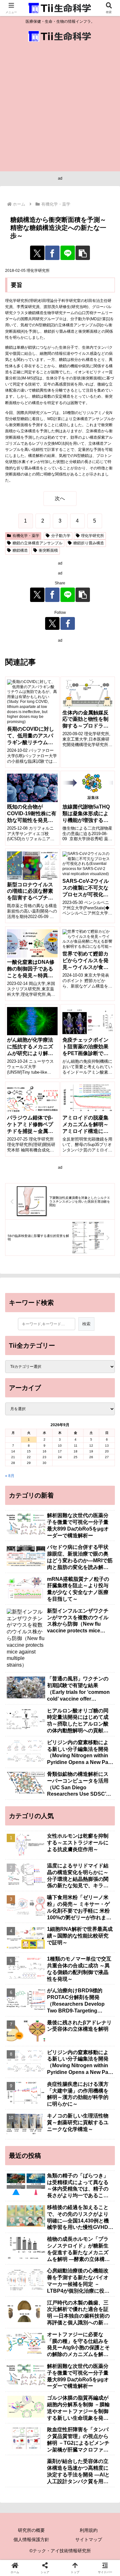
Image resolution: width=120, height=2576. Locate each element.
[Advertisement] (60, 108)
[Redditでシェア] (73, 1934)
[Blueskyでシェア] (73, 1916)
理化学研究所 (92, 536)
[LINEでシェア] (68, 253)
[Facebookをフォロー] (68, 623)
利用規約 (89, 2530)
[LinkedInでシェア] (73, 1951)
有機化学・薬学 (26, 536)
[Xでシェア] (37, 253)
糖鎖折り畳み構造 (89, 543)
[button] (83, 253)
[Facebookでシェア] (52, 253)
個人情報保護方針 (31, 2539)
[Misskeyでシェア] (100, 1916)
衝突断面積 (48, 550)
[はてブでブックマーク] (100, 1934)
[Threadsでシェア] (47, 1934)
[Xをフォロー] (52, 623)
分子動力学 (61, 536)
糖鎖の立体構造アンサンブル (37, 543)
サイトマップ (89, 2539)
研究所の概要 (31, 2530)
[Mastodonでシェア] (47, 1916)
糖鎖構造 (20, 550)
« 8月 (10, 1476)
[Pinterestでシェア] (47, 1951)
